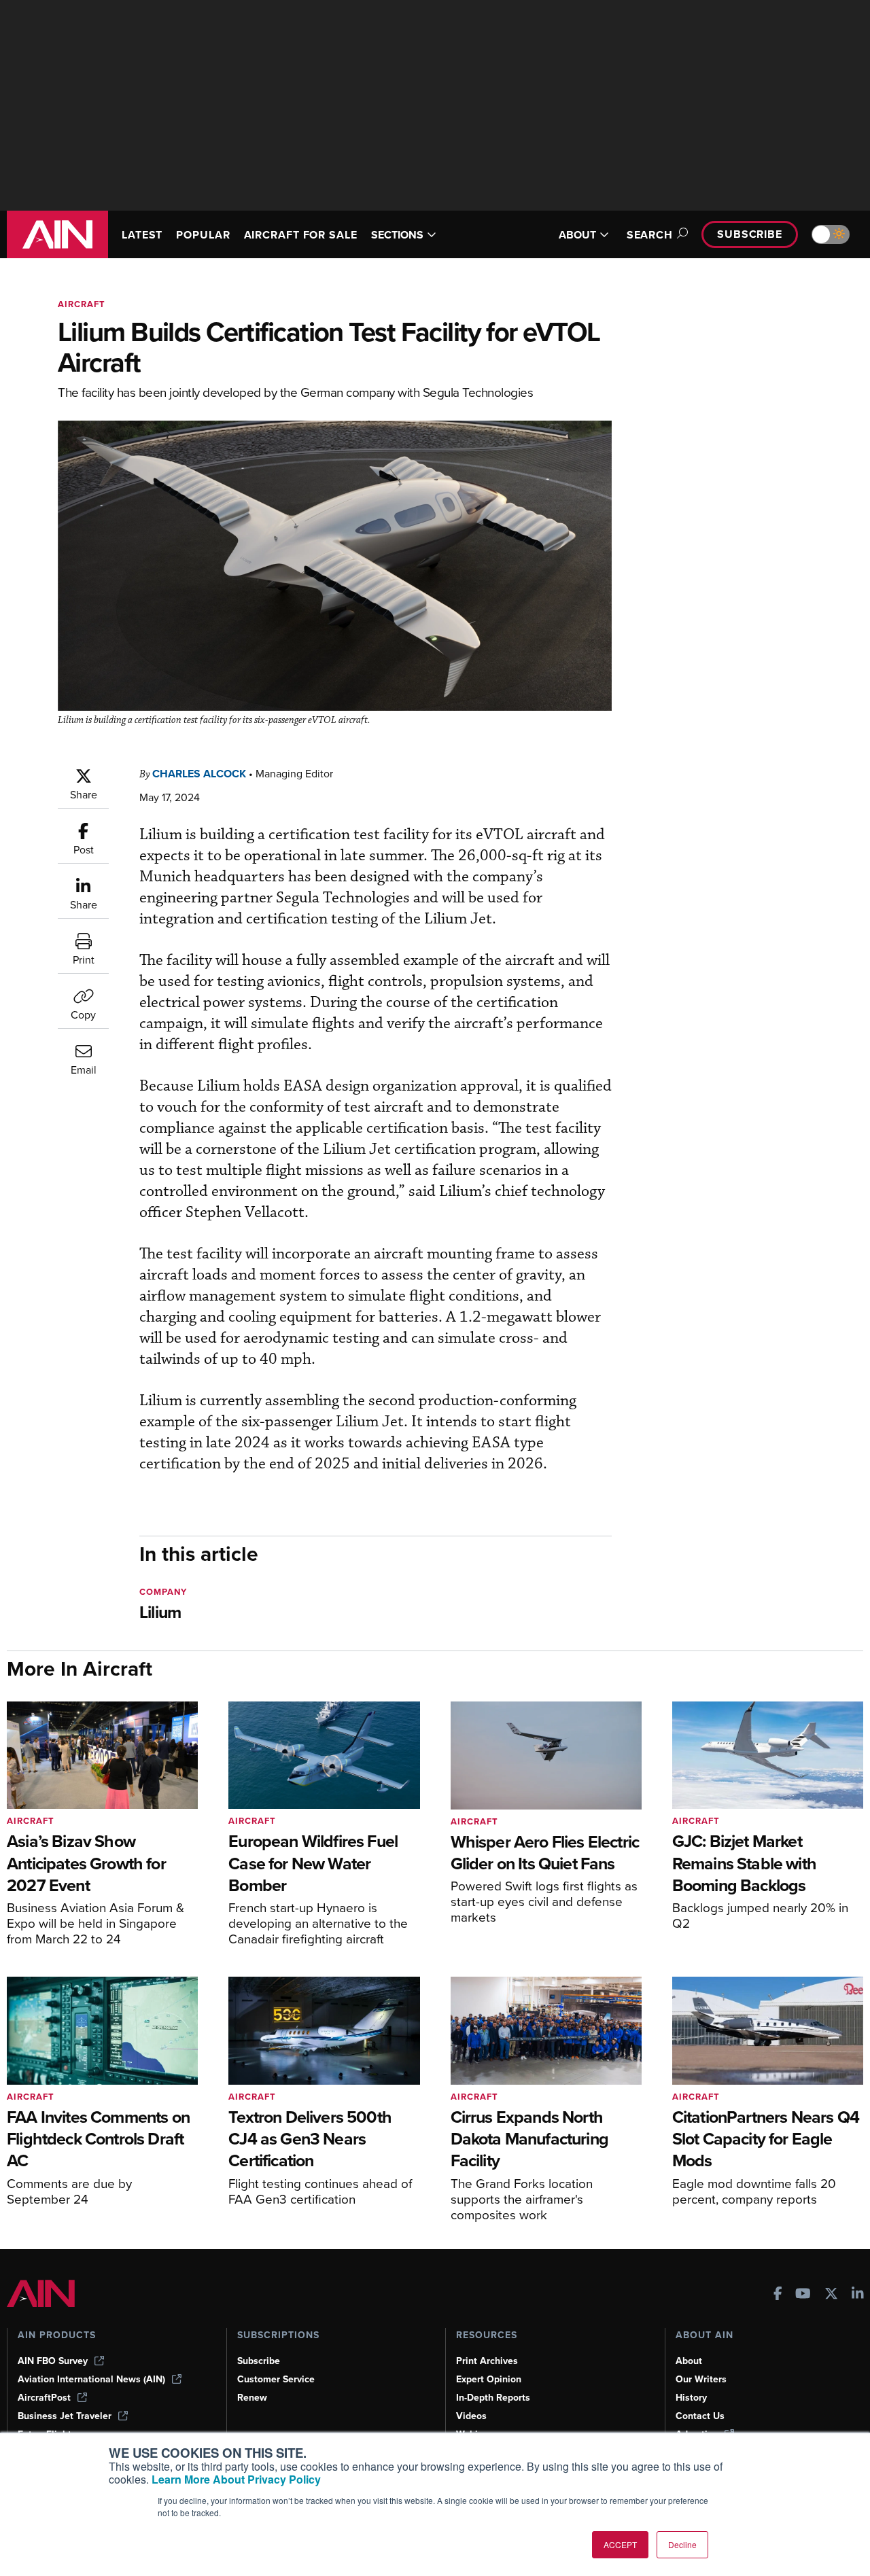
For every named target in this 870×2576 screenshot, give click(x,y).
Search (650, 235)
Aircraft (82, 304)
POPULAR (203, 235)
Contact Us (700, 2416)
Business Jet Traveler (65, 2416)
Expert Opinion (489, 2379)
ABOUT (577, 235)
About (689, 2361)
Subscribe (750, 234)
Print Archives (487, 2361)
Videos (471, 2416)
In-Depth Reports (493, 2398)
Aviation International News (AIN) (91, 2379)
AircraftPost (44, 2398)
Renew (252, 2398)
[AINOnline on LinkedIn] (858, 2295)
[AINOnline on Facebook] (778, 2295)
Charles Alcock (199, 774)
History (691, 2398)
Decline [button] (682, 2544)
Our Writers (701, 2379)
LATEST (142, 235)
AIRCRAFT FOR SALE (301, 235)
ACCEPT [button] (620, 2544)
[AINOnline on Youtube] (803, 2295)
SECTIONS (397, 235)
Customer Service (276, 2379)
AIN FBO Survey (53, 2361)
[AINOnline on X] (831, 2295)
